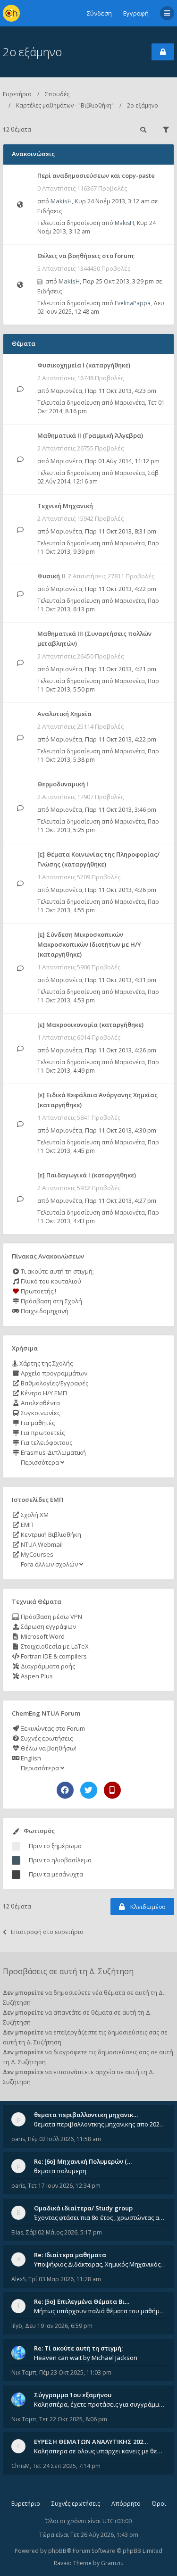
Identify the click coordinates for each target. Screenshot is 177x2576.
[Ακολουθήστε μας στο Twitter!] (89, 1790)
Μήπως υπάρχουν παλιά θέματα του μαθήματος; (100, 2311)
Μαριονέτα (66, 391)
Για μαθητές (37, 1423)
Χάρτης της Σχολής (45, 1363)
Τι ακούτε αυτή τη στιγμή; (57, 1271)
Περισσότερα (40, 1462)
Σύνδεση (99, 13)
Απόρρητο (126, 2504)
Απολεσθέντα (40, 1403)
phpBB (57, 2551)
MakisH (61, 201)
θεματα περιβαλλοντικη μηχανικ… (86, 2115)
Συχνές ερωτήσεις (46, 1738)
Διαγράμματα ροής (47, 1666)
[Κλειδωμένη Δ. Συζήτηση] (163, 52)
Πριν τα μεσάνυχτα (56, 1874)
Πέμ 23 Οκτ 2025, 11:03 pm (75, 2372)
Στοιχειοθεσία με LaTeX (54, 1646)
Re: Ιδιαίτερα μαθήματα (70, 2255)
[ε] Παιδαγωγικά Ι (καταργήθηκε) (87, 1175)
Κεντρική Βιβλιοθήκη (50, 1534)
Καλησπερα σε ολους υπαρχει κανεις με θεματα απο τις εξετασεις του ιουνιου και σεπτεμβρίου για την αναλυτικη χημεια (100, 2451)
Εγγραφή (136, 13)
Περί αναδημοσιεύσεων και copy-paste (96, 175)
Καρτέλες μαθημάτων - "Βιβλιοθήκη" (65, 105)
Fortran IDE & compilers (53, 1656)
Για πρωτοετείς (42, 1433)
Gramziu (112, 2563)
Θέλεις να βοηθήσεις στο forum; (86, 256)
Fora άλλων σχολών (49, 1564)
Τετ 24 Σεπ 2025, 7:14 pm (67, 2466)
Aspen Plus (36, 1676)
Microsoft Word (42, 1636)
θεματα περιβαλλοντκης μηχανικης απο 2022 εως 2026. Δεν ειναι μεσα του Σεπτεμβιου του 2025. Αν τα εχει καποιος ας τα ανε (100, 2124)
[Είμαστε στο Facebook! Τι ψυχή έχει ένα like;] (65, 1790)
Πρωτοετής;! (38, 1291)
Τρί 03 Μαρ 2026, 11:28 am (65, 2279)
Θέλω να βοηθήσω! (48, 1748)
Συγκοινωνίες (40, 1413)
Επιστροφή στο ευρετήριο (47, 1932)
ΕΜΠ (26, 1525)
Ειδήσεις (50, 211)
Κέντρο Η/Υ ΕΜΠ (43, 1393)
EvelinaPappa (133, 303)
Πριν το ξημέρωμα (55, 1846)
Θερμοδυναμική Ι (63, 784)
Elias (17, 2232)
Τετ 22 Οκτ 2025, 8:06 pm (73, 2419)
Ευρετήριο (17, 94)
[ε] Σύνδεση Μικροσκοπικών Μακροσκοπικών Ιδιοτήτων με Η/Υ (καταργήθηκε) (89, 944)
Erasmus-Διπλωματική (53, 1452)
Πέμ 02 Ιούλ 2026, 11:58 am (64, 2139)
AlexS (18, 2279)
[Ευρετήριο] (11, 13)
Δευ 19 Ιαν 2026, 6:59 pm (59, 2326)
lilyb (17, 2326)
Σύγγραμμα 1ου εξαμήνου (73, 2395)
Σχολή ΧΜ (34, 1515)
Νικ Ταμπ (24, 2372)
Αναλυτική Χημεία (64, 714)
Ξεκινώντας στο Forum (52, 1728)
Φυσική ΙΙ (51, 576)
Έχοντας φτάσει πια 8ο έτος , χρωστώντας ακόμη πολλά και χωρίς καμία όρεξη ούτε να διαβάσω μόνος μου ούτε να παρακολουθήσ (100, 2218)
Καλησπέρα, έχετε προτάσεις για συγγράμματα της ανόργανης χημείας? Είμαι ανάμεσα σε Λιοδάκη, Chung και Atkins (100, 2404)
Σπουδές (57, 94)
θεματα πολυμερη (60, 2171)
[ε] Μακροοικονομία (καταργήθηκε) (90, 1025)
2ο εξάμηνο (32, 52)
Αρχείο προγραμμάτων (53, 1373)
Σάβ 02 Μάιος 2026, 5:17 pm (64, 2232)
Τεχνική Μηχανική (65, 506)
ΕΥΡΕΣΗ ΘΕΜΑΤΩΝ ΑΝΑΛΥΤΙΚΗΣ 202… (91, 2442)
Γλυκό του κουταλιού (50, 1281)
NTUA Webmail (41, 1544)
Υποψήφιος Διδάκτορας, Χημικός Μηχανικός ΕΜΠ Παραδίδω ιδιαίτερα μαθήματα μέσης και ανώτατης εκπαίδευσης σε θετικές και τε (100, 2264)
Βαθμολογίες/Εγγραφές (54, 1383)
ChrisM (21, 2466)
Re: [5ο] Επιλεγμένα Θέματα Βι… (82, 2301)
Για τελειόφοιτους (46, 1442)
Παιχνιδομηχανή (44, 1311)
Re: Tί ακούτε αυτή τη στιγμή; (78, 2348)
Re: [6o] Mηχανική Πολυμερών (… (83, 2161)
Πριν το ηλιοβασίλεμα (60, 1860)
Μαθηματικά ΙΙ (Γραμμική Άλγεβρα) (90, 435)
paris (18, 2139)
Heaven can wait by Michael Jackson (86, 2358)
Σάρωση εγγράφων (48, 1626)
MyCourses (36, 1554)
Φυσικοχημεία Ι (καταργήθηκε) (84, 365)
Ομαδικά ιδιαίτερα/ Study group (83, 2208)
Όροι (159, 2504)
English (30, 1758)
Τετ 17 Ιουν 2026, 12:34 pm (64, 2186)
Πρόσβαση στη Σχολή (51, 1301)
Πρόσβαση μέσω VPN (51, 1617)
